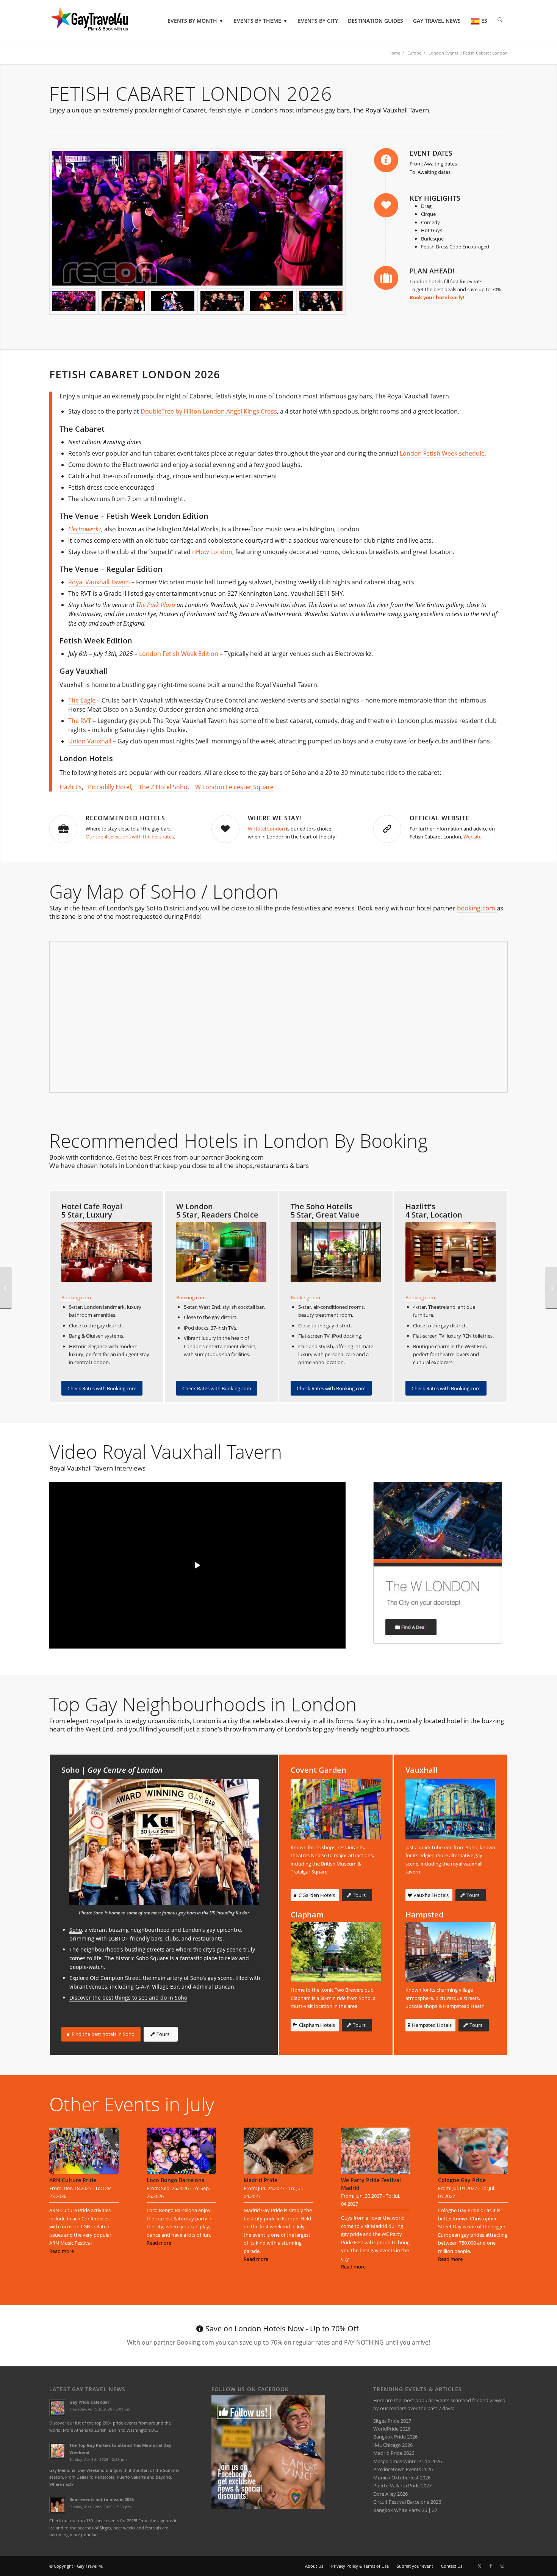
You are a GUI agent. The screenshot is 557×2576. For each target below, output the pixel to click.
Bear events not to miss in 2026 (102, 2499)
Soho (76, 1930)
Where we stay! (275, 818)
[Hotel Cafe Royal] (107, 1252)
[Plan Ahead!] (386, 278)
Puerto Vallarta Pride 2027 (402, 2485)
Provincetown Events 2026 (403, 2469)
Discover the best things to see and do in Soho (128, 1998)
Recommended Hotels (125, 818)
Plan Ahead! (432, 271)
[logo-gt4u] (100, 21)
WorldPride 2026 (392, 2429)
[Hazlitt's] (451, 1252)
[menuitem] (196, 21)
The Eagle (82, 700)
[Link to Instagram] (502, 2566)
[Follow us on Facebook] (268, 2507)
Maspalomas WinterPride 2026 (408, 2461)
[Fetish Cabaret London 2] (123, 301)
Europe (414, 53)
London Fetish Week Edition (179, 654)
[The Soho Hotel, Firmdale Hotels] (336, 1252)
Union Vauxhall (90, 741)
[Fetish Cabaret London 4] (222, 301)
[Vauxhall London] (451, 1809)
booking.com (477, 908)
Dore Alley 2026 (390, 2494)
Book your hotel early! (437, 297)
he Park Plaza (157, 605)
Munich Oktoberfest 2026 (402, 2478)
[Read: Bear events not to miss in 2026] (58, 2505)
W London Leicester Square (234, 787)
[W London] (221, 1252)
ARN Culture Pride (73, 2180)
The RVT (80, 721)
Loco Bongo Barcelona (176, 2180)
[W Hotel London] (438, 1563)
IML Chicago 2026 (393, 2445)
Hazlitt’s (71, 787)
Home (394, 53)
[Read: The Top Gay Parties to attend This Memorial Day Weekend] (58, 2451)
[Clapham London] (336, 1952)
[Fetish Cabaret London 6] (197, 218)
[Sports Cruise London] (6, 1288)
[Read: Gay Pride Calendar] (58, 2408)
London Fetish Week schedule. (443, 453)
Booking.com (76, 1297)
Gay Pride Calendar (89, 2402)
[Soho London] (164, 1842)
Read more (62, 2251)
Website (473, 837)
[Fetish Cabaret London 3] (272, 301)
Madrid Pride (261, 2180)
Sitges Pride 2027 (392, 2421)
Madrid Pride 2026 (394, 2453)
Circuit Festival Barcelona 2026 (407, 2502)
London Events (443, 53)
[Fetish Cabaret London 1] (321, 301)
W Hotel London (266, 829)
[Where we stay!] (225, 829)
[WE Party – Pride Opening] (551, 1288)
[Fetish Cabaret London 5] (173, 301)
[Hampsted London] (451, 1952)
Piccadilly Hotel (110, 787)
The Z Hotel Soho (163, 787)
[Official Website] (387, 829)
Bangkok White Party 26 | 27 (405, 2510)
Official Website (440, 818)
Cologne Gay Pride (462, 2180)
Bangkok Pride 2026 (395, 2437)
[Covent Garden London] (336, 1809)
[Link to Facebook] (491, 2566)
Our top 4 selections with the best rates (130, 837)
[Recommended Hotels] (63, 829)
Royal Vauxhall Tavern (99, 582)
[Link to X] (479, 2566)
